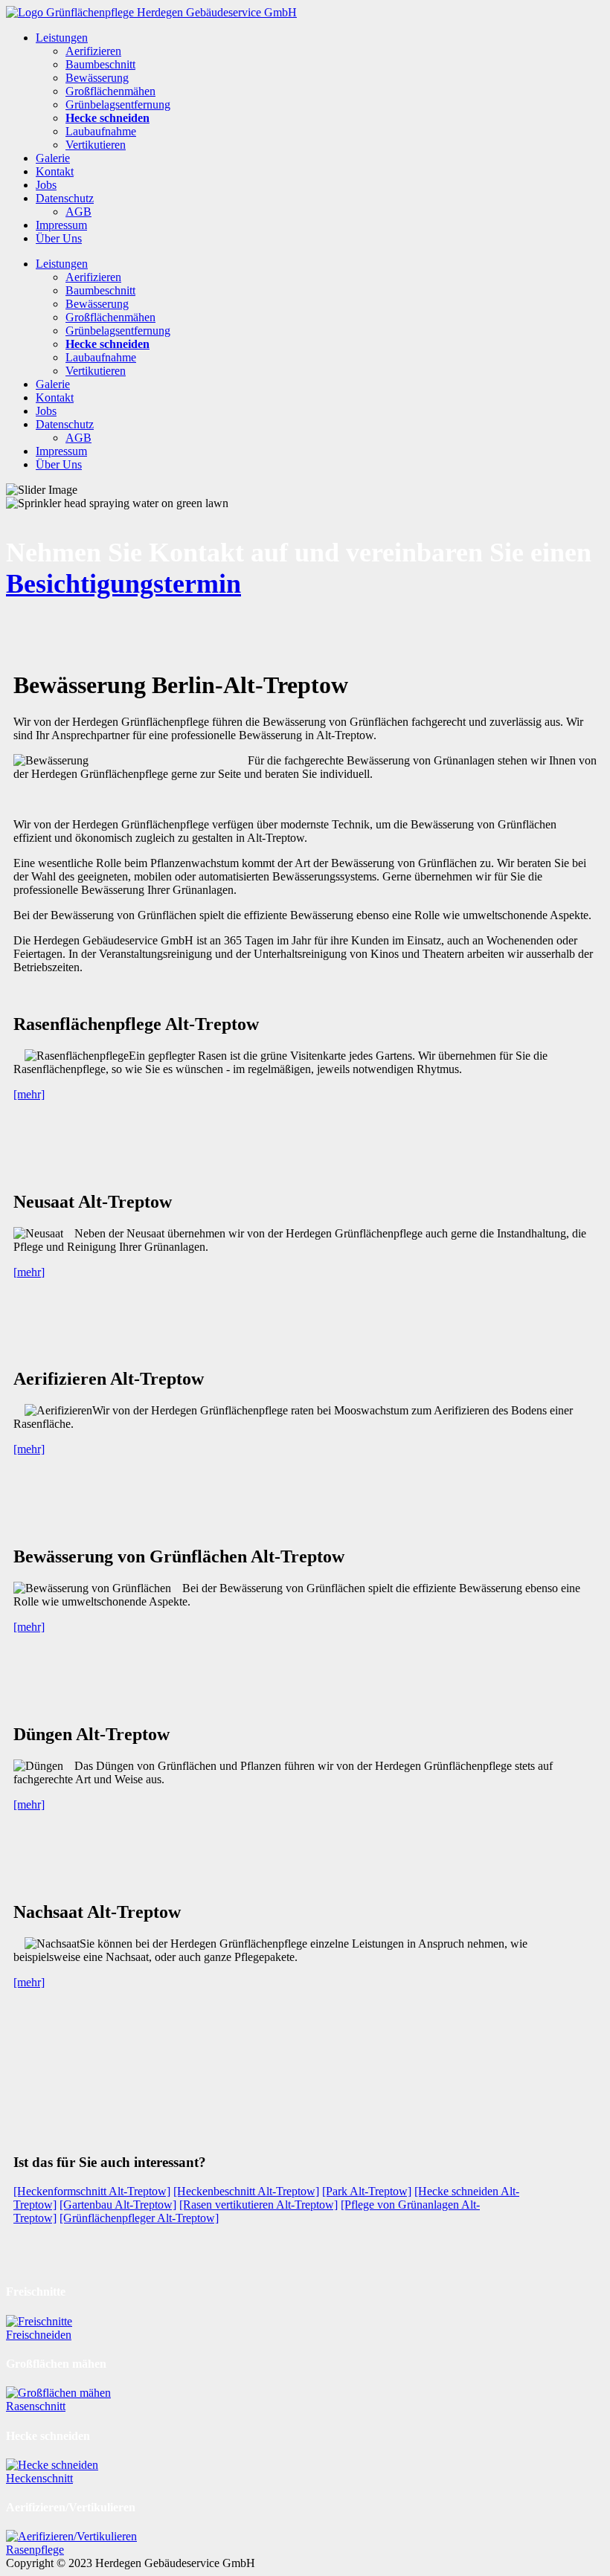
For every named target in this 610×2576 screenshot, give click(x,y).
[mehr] (29, 1094)
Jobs (46, 185)
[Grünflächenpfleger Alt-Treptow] (139, 2218)
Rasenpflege (35, 2550)
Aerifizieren (93, 51)
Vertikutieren (96, 145)
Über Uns (59, 238)
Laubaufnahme (101, 131)
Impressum (61, 225)
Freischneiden (39, 2335)
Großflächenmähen (110, 91)
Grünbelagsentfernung (118, 104)
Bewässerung (97, 78)
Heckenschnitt (39, 2478)
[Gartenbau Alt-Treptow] (118, 2205)
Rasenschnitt (36, 2406)
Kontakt (55, 171)
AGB (78, 212)
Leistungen (62, 38)
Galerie (53, 158)
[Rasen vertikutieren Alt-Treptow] (259, 2205)
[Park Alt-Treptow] (367, 2191)
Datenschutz (65, 198)
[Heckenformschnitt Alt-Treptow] (92, 2191)
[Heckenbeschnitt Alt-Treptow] (246, 2191)
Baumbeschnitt (100, 64)
